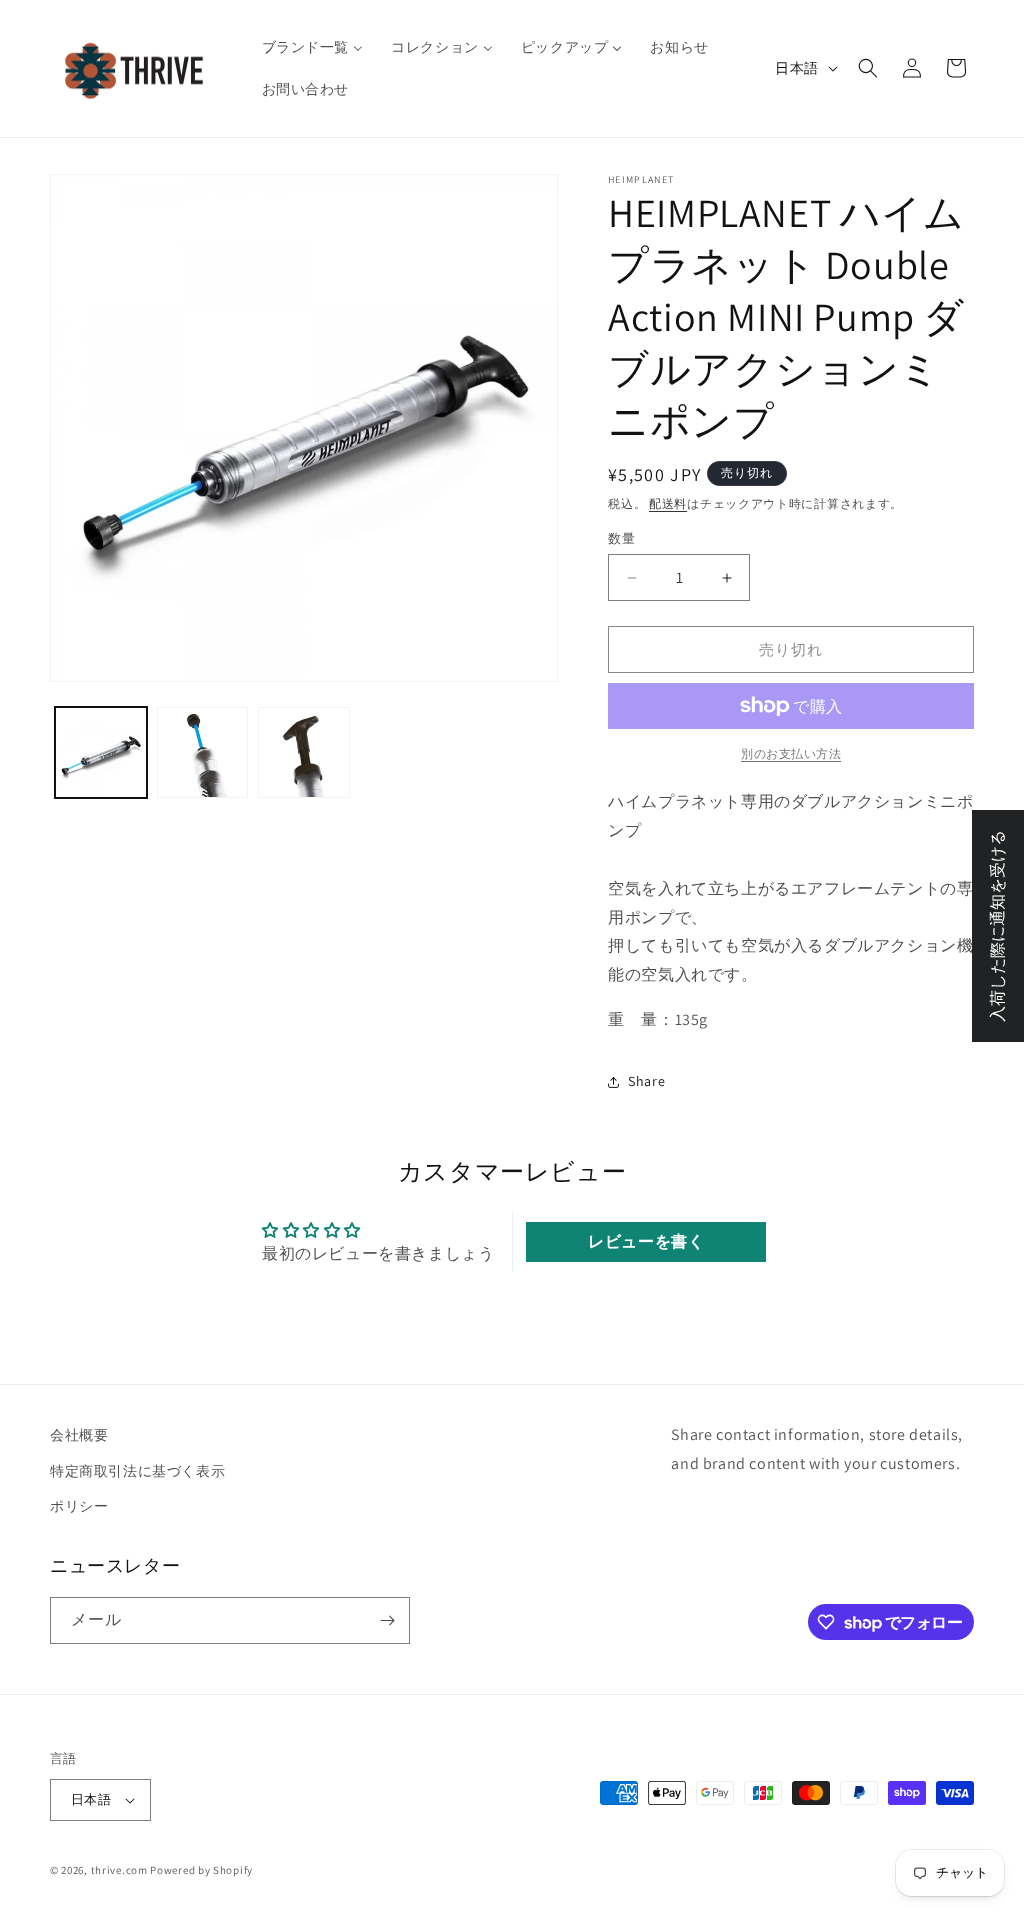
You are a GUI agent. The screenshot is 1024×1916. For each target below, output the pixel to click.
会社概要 (79, 1435)
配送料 (668, 503)
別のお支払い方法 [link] (791, 753)
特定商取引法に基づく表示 (137, 1471)
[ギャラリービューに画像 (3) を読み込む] (304, 753)
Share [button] (646, 1081)
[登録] (387, 1620)
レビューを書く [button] (646, 1241)
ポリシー (79, 1506)
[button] (868, 68)
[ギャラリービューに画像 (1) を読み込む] (101, 753)
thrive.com (119, 1870)
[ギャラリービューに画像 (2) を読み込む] (203, 753)
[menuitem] (313, 47)
